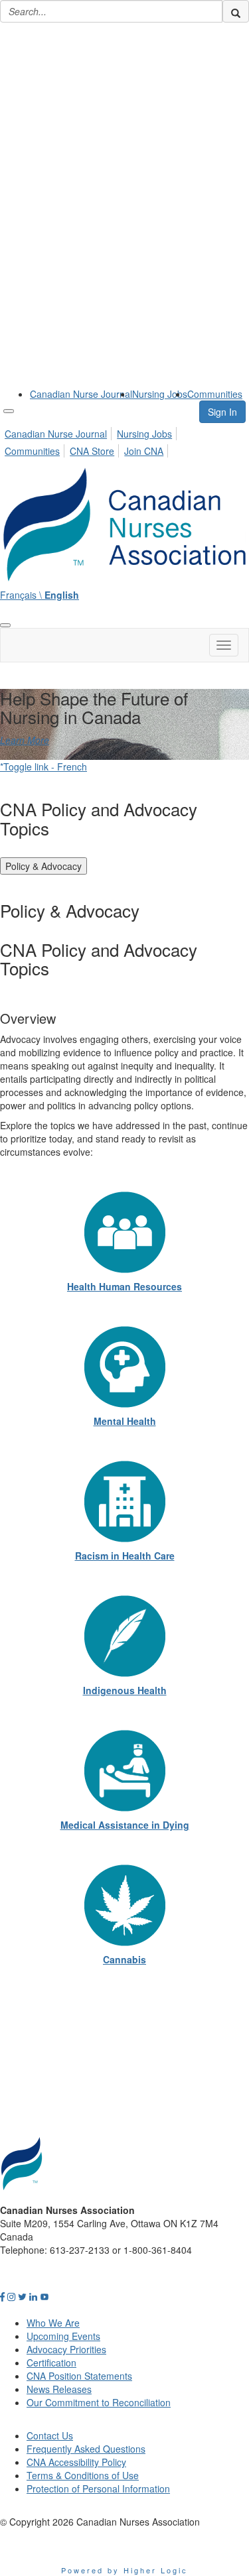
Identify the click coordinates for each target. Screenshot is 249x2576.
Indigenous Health (125, 1690)
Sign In (222, 412)
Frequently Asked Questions (86, 2449)
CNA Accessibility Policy (76, 2462)
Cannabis (124, 1959)
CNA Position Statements (79, 2376)
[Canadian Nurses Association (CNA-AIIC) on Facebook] (2, 2296)
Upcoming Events (63, 2336)
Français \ (40, 595)
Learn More (25, 740)
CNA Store (92, 451)
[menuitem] (81, 394)
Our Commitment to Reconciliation (99, 2402)
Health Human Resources (124, 1286)
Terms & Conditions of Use (83, 2475)
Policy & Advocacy (43, 866)
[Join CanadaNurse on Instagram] (11, 2296)
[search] (236, 11)
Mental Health (125, 1421)
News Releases (59, 2389)
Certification (51, 2362)
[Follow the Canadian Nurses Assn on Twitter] (22, 2296)
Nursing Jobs (160, 394)
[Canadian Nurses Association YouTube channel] (44, 2296)
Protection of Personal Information (98, 2488)
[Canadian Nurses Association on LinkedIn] (33, 2296)
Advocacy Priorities (66, 2349)
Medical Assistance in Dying (125, 1825)
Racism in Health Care (125, 1556)
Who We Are (53, 2323)
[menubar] (124, 440)
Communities (215, 394)
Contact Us (50, 2435)
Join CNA (144, 451)
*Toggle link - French (43, 767)
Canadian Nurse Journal (81, 394)
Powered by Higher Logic (124, 2570)
